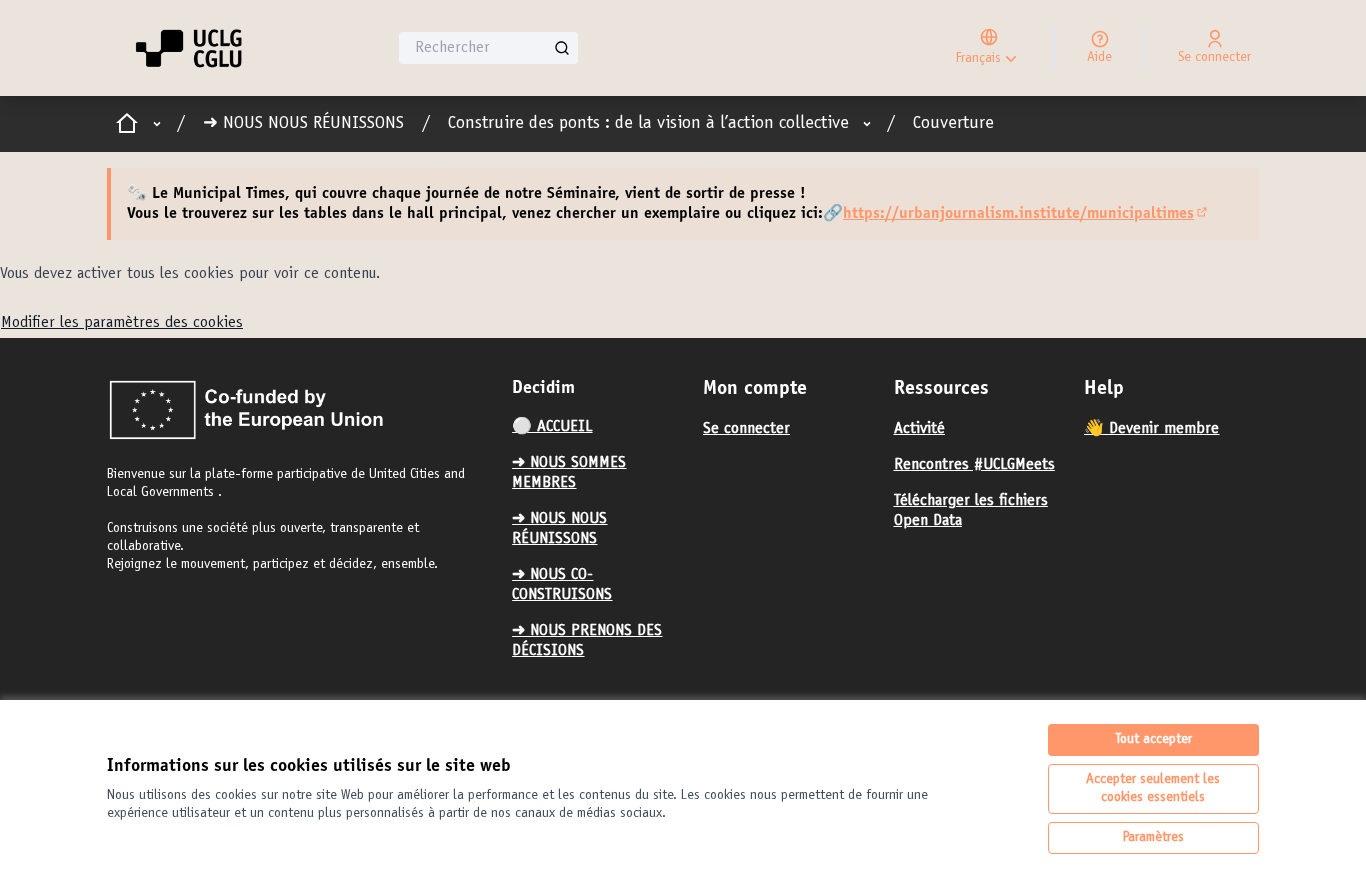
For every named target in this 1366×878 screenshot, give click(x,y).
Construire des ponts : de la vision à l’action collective (648, 124)
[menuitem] (599, 427)
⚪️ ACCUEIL (552, 427)
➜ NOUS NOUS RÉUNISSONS (303, 124)
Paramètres (1153, 838)
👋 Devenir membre (1151, 429)
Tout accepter (1153, 740)
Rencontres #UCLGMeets (974, 465)
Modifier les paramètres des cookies (122, 323)
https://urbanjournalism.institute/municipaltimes (1026, 214)
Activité (919, 429)
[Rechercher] (562, 48)
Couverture (953, 124)
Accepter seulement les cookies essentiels (1153, 789)
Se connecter (746, 429)
